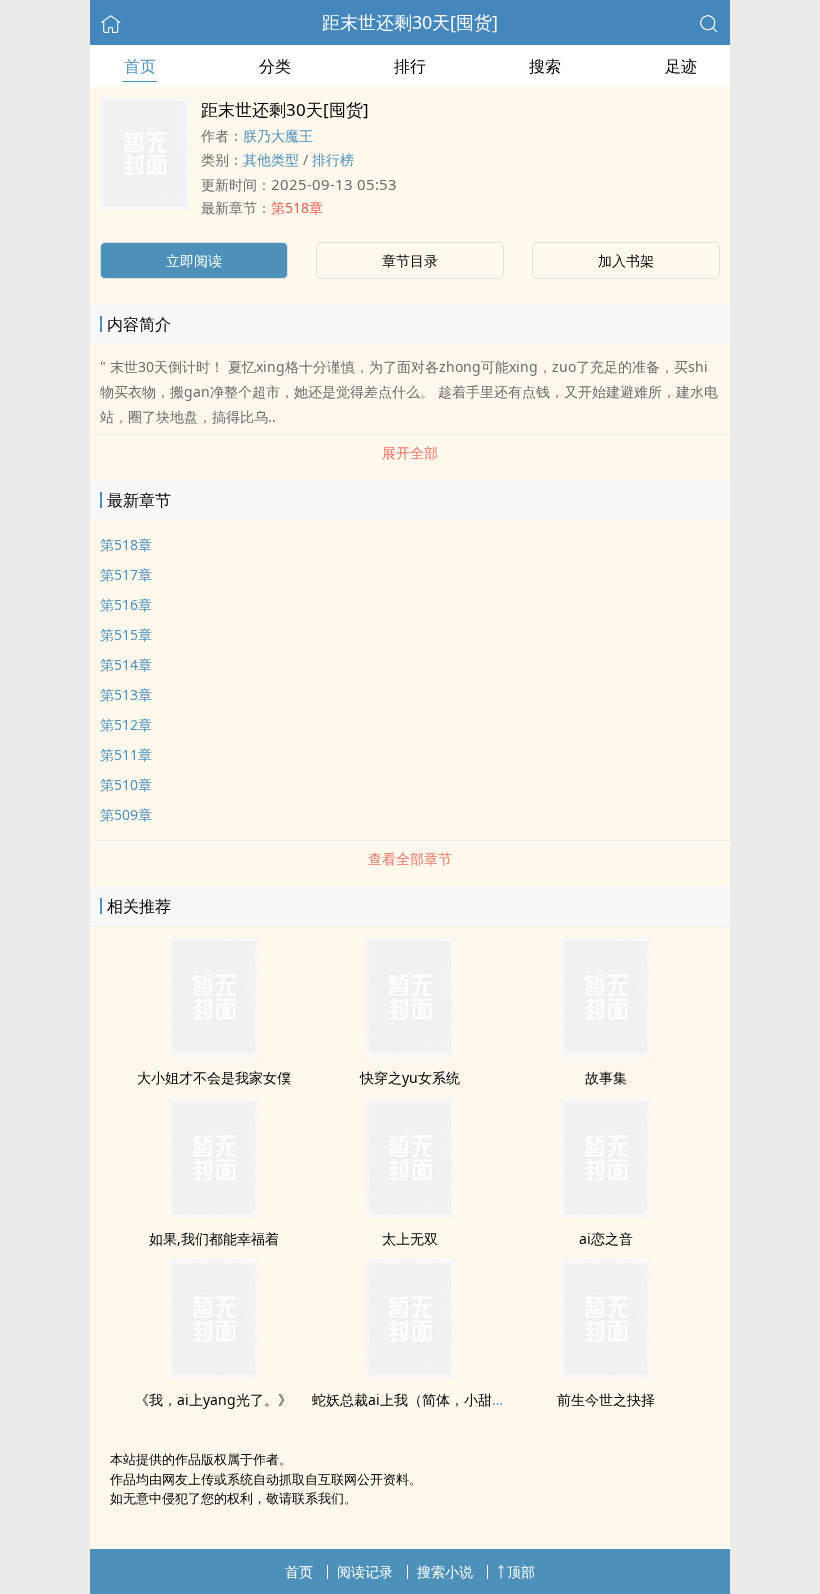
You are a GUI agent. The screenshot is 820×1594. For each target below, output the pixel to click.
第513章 (126, 694)
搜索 (545, 66)
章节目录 (410, 260)
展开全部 (410, 452)
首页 (140, 66)
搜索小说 (445, 1571)
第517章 (126, 574)
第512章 (126, 724)
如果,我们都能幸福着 (214, 1238)
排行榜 (333, 159)
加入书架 (626, 260)
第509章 (126, 814)
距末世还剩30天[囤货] (410, 22)
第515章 (126, 634)
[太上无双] (410, 1212)
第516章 (126, 604)
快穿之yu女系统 (410, 1077)
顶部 (521, 1571)
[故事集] (606, 1051)
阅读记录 (365, 1571)
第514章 (126, 664)
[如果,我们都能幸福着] (214, 1212)
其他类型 (271, 159)
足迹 (681, 66)
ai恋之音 (606, 1238)
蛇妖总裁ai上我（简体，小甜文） (416, 1399)
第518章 (297, 207)
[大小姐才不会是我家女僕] (214, 1051)
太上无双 (410, 1238)
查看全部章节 (410, 858)
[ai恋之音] (606, 1212)
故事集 (606, 1077)
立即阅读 (194, 260)
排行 (410, 66)
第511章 (126, 754)
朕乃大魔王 (278, 135)
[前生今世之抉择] (606, 1373)
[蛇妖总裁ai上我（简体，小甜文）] (410, 1373)
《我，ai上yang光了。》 (213, 1399)
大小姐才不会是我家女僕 (214, 1077)
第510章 (126, 784)
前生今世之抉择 (606, 1399)
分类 (275, 66)
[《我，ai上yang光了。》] (214, 1373)
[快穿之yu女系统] (410, 1051)
